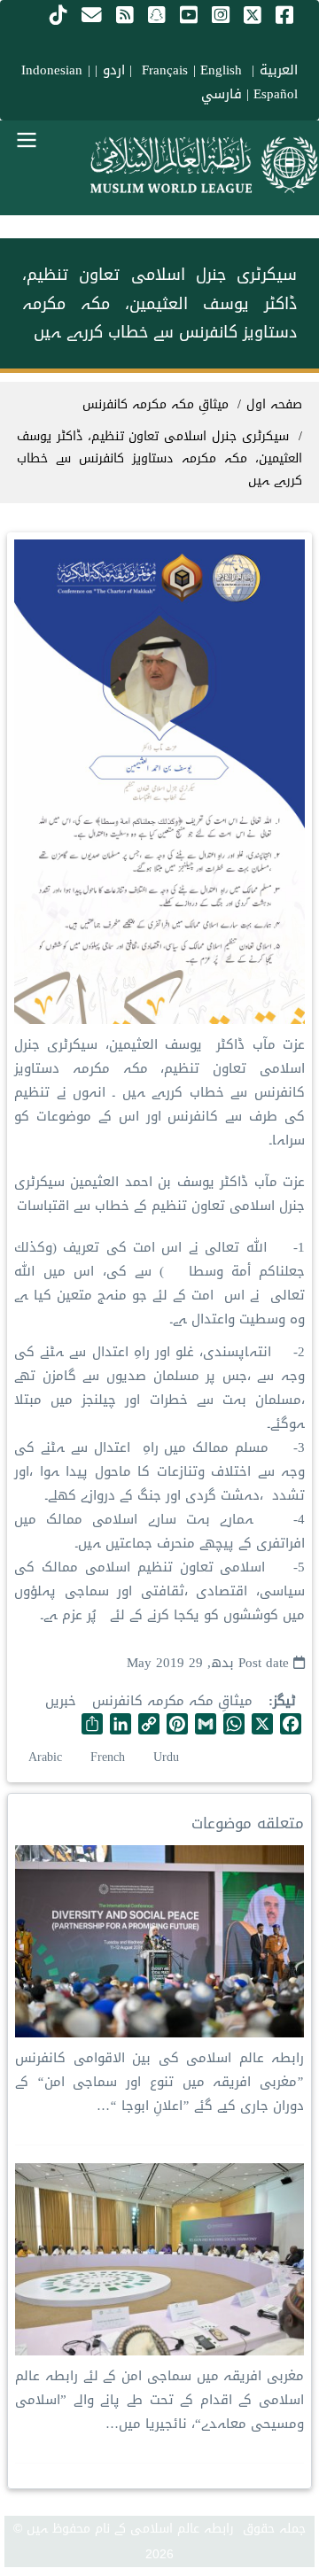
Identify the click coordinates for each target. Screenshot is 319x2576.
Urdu (166, 1757)
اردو (114, 70)
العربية (279, 70)
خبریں (61, 1701)
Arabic (45, 1757)
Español (276, 94)
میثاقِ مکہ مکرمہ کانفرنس (172, 1701)
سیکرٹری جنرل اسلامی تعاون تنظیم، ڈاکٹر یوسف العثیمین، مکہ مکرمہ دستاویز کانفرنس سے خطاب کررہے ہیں (159, 458)
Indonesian (52, 70)
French (108, 1757)
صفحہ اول (274, 404)
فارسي (222, 94)
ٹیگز (284, 1701)
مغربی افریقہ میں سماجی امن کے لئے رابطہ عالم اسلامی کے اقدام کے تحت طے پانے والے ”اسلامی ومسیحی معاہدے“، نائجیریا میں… (159, 2400)
